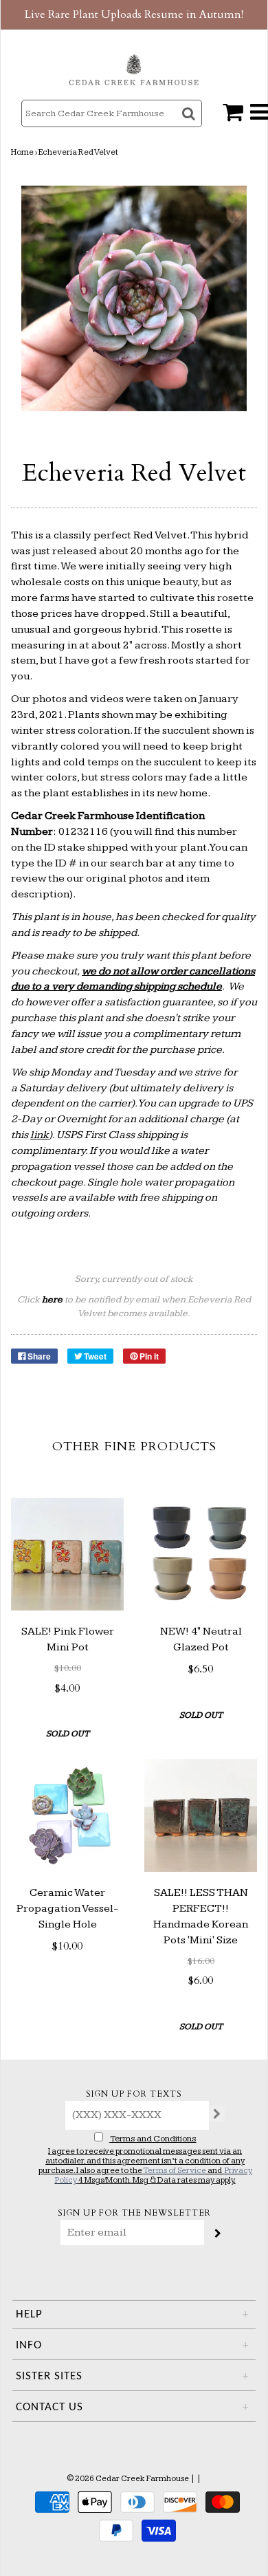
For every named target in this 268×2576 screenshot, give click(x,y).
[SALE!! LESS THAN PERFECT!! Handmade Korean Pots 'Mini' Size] (201, 1815)
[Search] (190, 125)
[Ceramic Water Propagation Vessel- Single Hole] (67, 1815)
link (40, 1135)
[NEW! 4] (201, 1554)
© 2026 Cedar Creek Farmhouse (128, 2479)
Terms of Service (175, 2171)
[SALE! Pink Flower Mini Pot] (67, 1554)
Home (22, 152)
